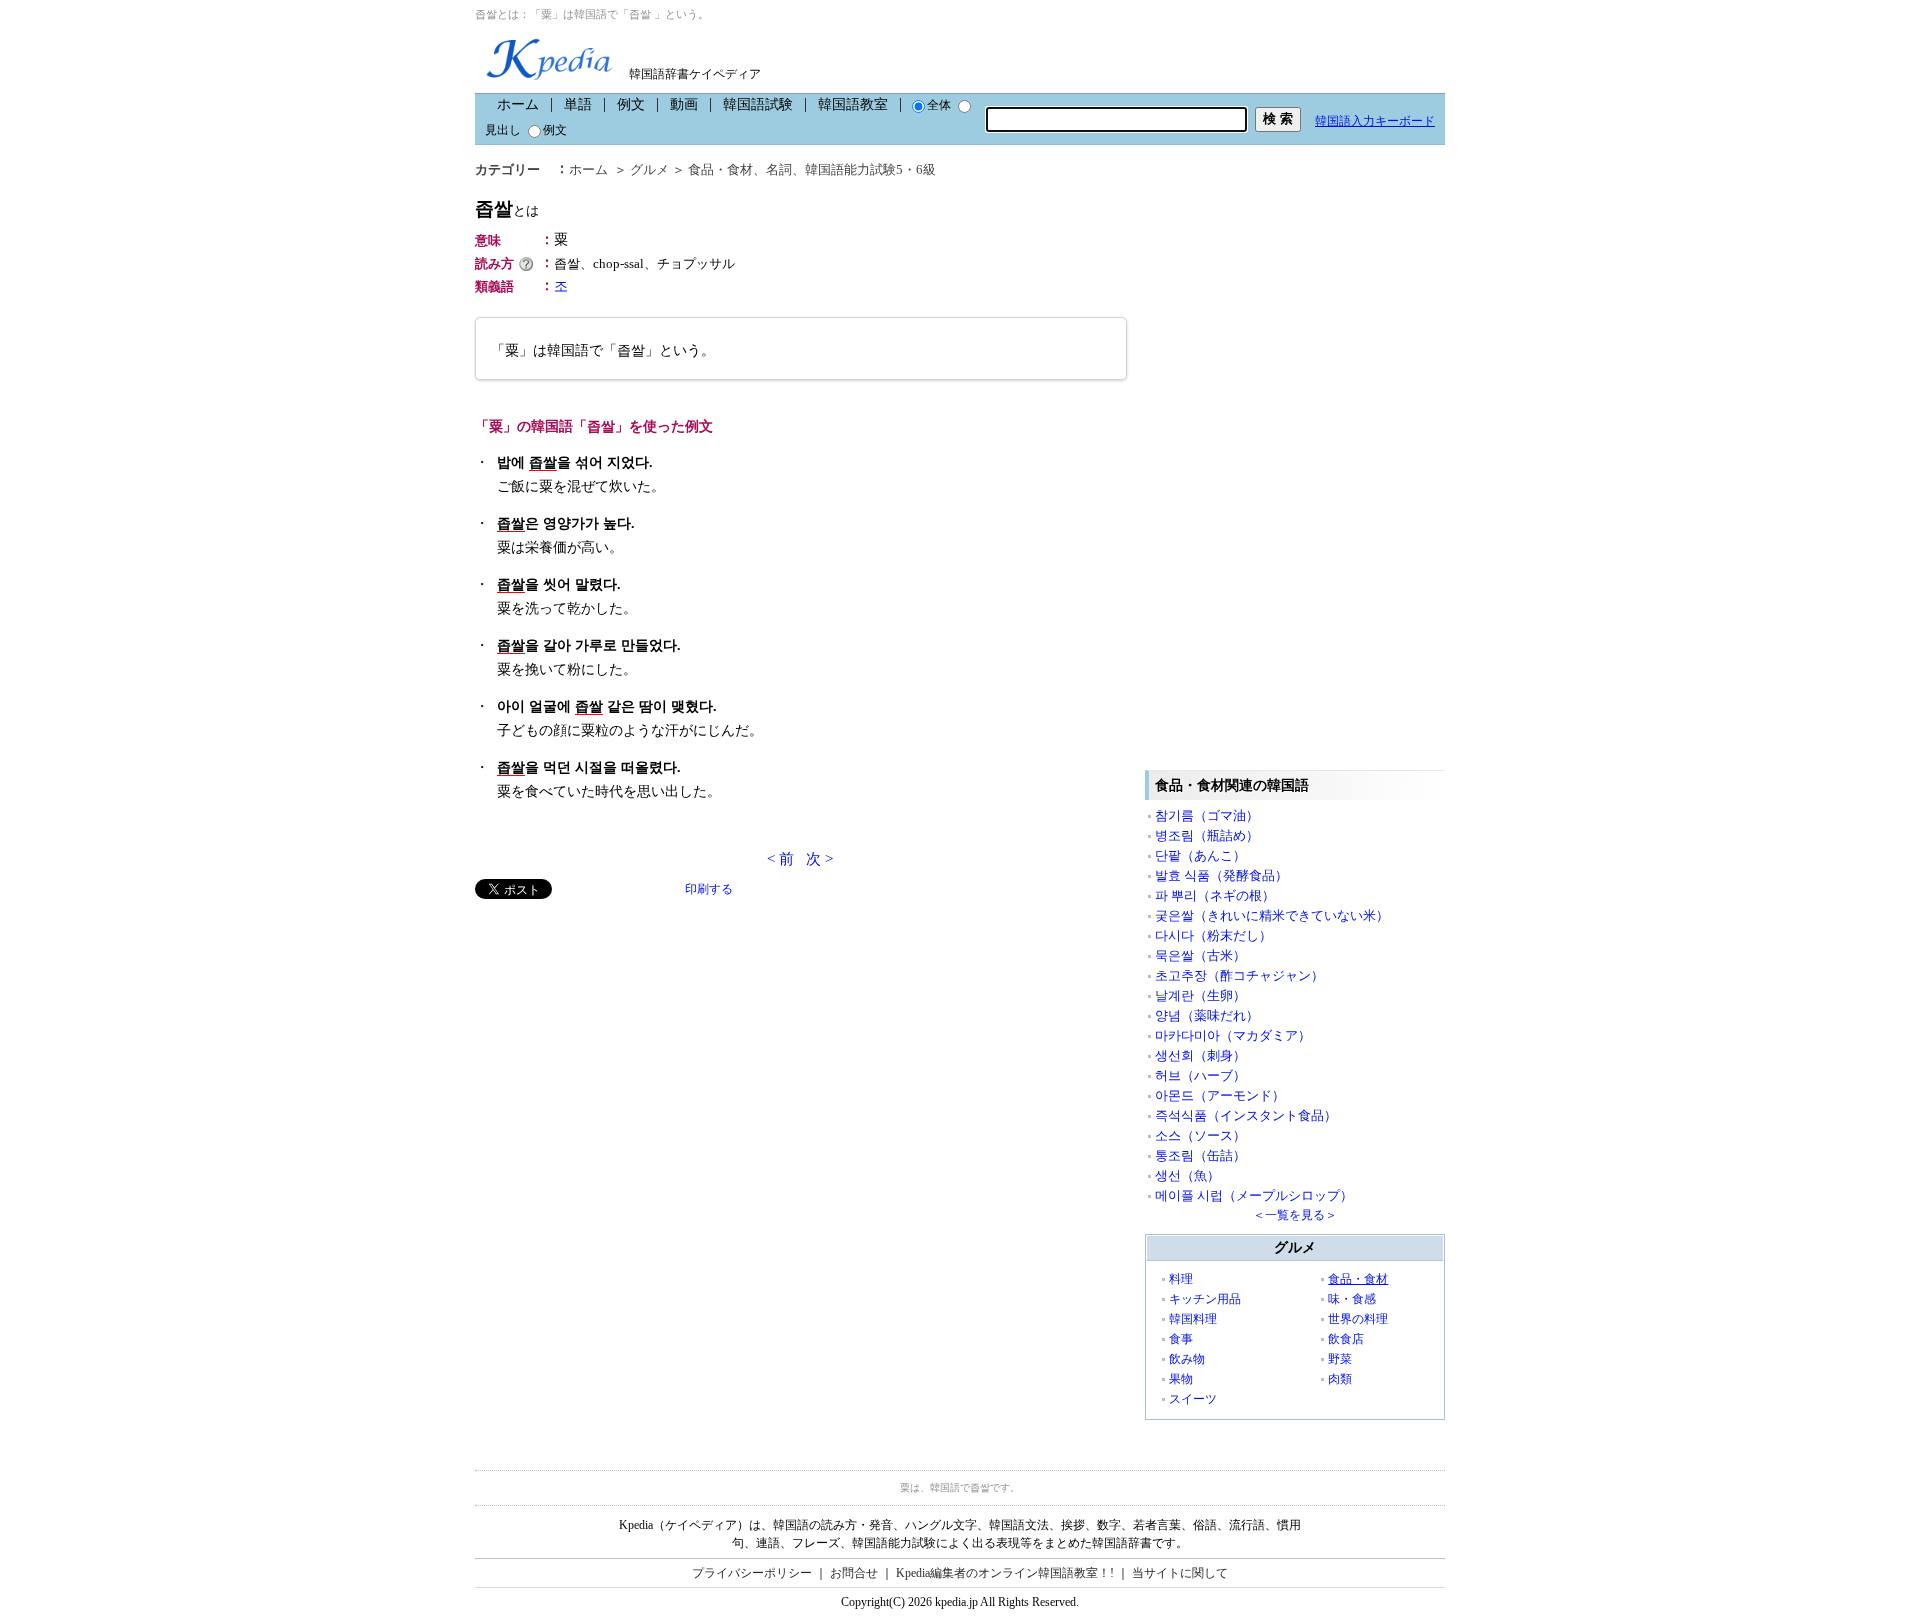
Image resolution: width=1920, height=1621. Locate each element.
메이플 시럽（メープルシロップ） (1254, 1195)
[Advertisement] (625, 1039)
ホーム (518, 104)
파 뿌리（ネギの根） (1215, 895)
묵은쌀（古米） (1200, 955)
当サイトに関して (1180, 1573)
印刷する (709, 889)
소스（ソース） (1200, 1135)
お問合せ (854, 1573)
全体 (939, 105)
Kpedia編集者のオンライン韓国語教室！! (1005, 1573)
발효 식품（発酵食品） (1221, 875)
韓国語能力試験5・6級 (870, 169)
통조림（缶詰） (1200, 1155)
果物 (1181, 1379)
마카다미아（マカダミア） (1233, 1035)
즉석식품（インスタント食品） (1246, 1115)
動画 (684, 104)
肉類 (1340, 1379)
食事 (1181, 1339)
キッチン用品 (1205, 1299)
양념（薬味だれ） (1207, 1015)
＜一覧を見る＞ (1295, 1215)
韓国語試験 (758, 104)
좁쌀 (507, 208)
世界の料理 (1358, 1319)
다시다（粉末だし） (1213, 935)
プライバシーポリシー (752, 1573)
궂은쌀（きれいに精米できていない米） (1272, 915)
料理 (1181, 1279)
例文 (631, 104)
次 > (819, 859)
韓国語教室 (853, 104)
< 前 (780, 859)
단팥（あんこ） (1200, 855)
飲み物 (1187, 1359)
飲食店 (1346, 1339)
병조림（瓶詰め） (1207, 835)
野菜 (1340, 1359)
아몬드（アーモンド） (1220, 1095)
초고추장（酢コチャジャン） (1239, 975)
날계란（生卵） (1200, 995)
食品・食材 (720, 169)
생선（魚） (1187, 1175)
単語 (578, 104)
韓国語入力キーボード (1375, 121)
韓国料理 (1193, 1319)
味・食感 (1352, 1299)
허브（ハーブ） (1200, 1075)
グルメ (649, 169)
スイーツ (1193, 1399)
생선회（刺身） (1200, 1055)
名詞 (779, 169)
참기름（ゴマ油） (1207, 815)
